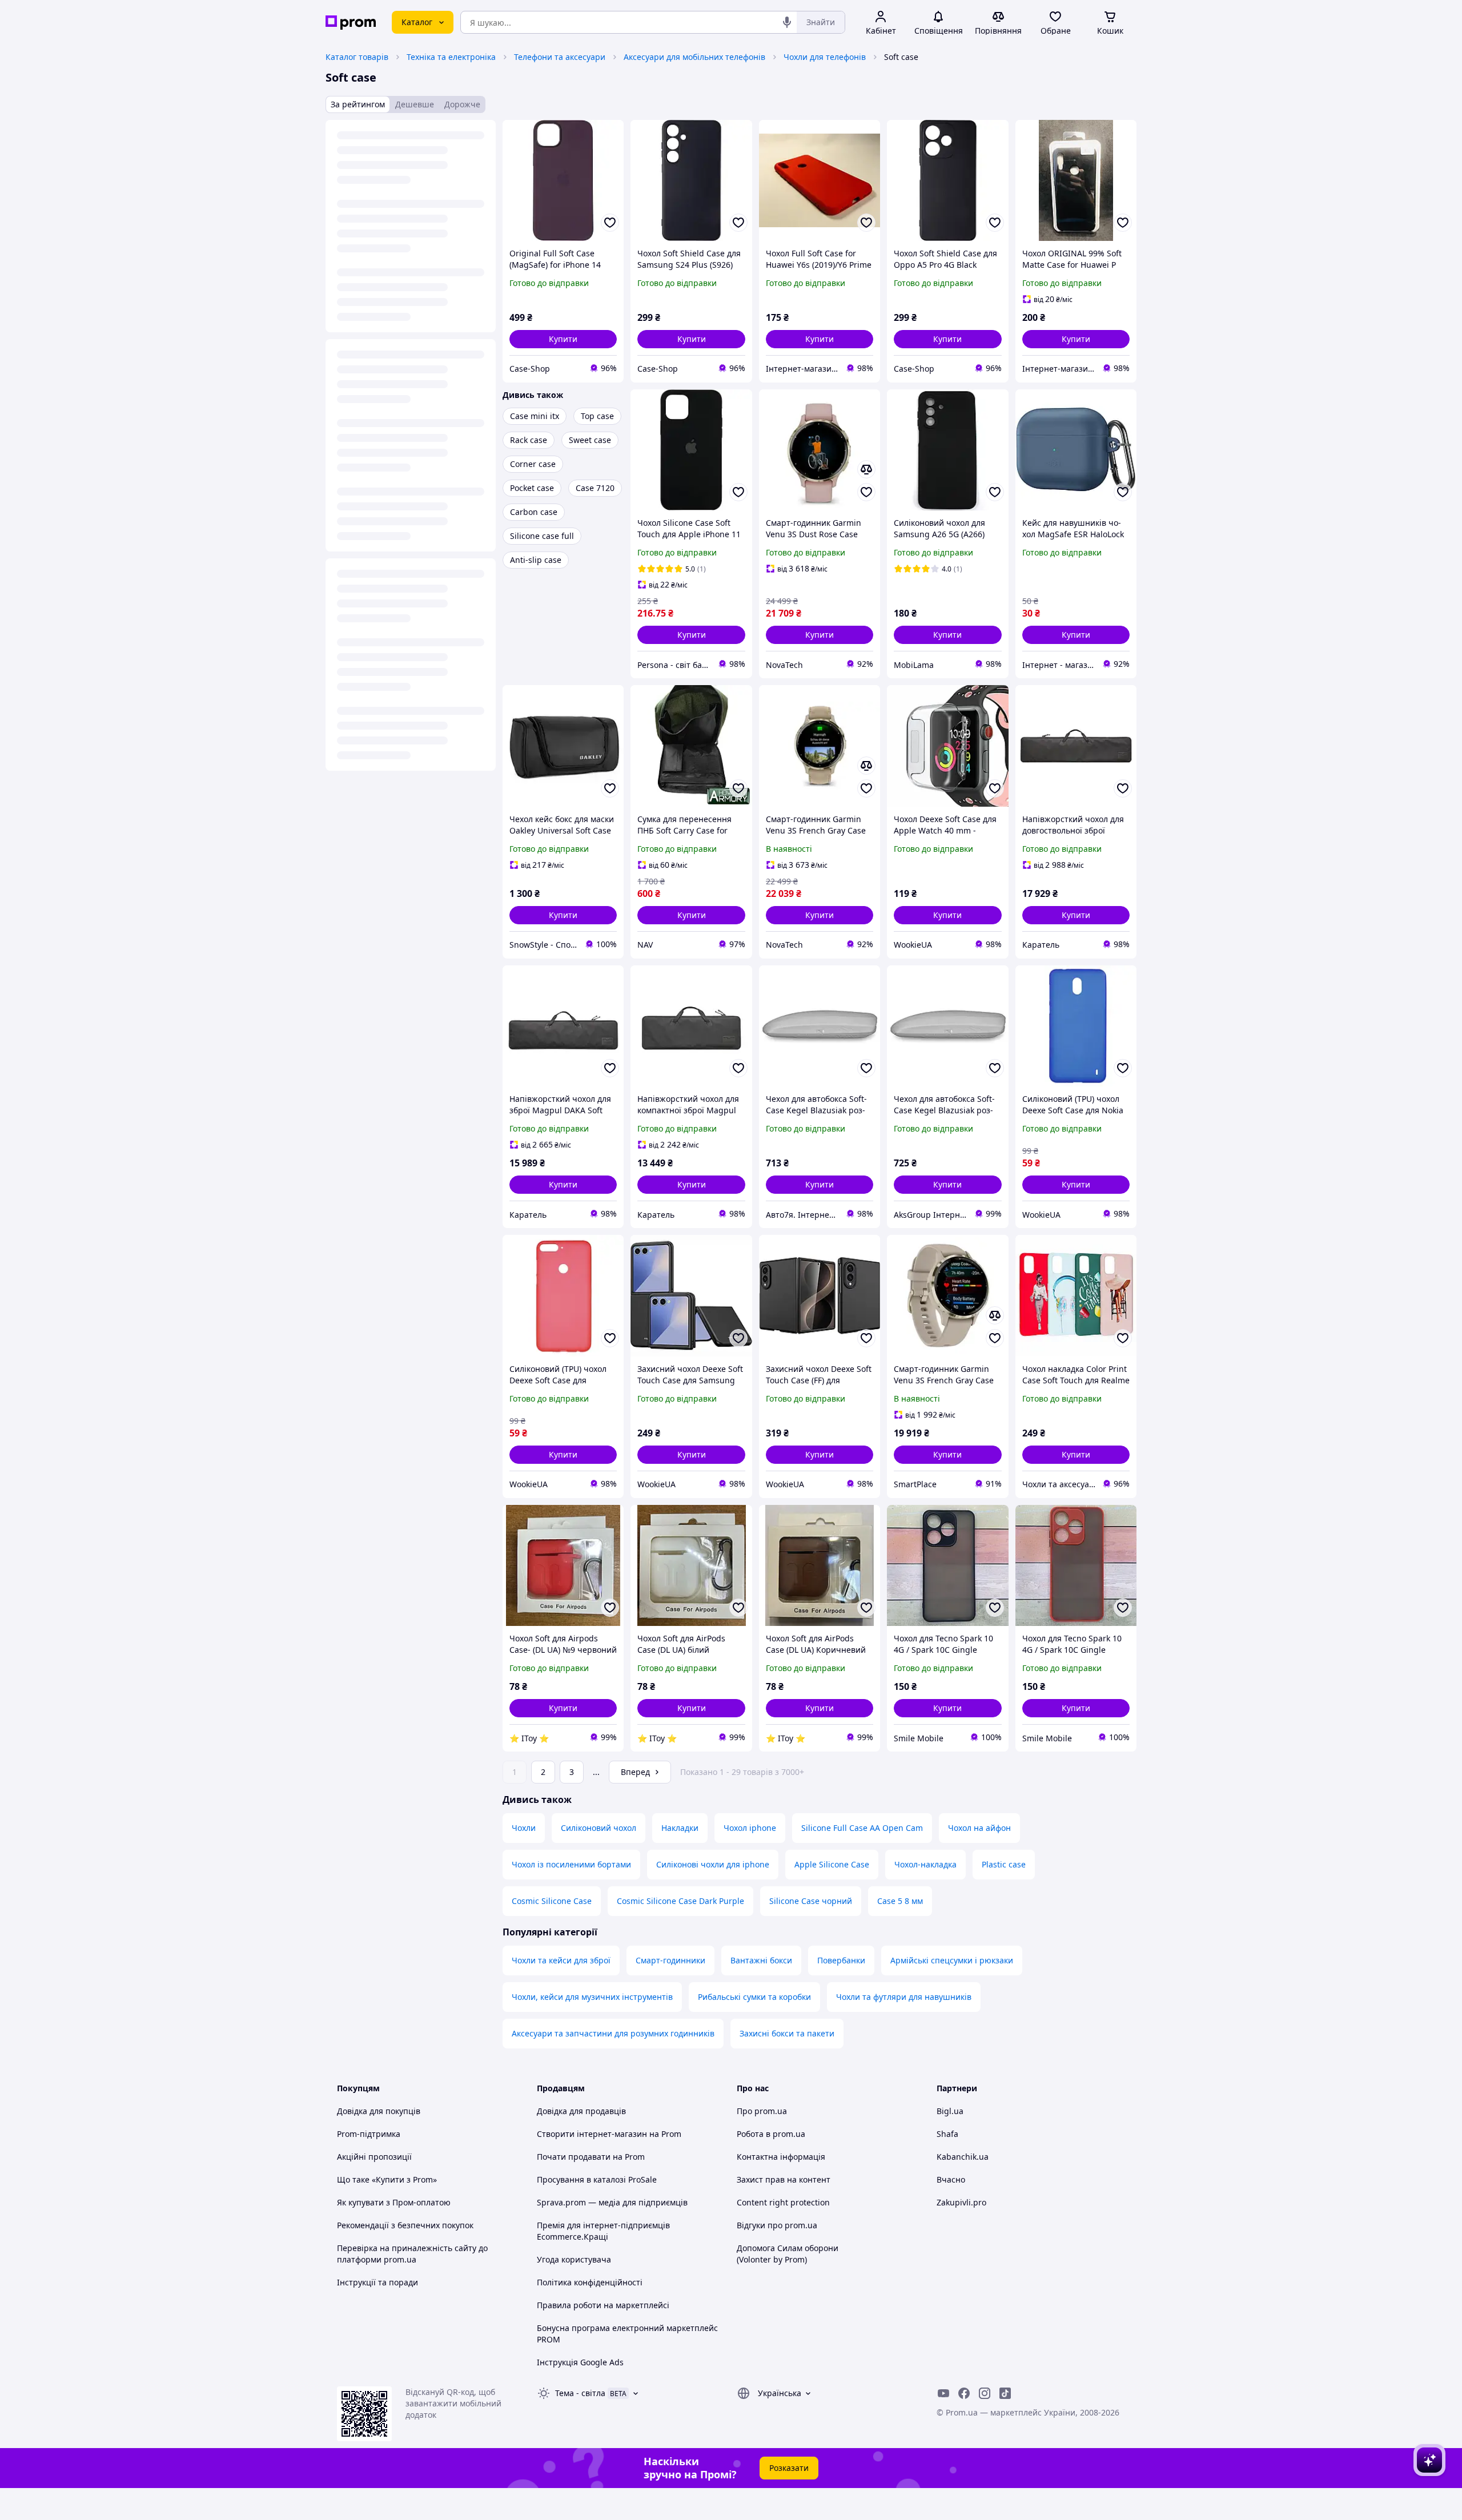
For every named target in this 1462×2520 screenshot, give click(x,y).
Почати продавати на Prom (591, 2157)
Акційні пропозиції (374, 2157)
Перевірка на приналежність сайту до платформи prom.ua (412, 2254)
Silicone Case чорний (811, 1901)
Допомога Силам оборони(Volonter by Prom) (788, 2254)
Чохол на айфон (979, 1828)
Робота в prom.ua (771, 2134)
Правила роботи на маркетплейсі (603, 2305)
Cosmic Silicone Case (552, 1901)
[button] (563, 339)
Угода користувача (574, 2259)
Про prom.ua (762, 2111)
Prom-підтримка (369, 2134)
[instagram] (985, 2393)
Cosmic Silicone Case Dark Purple (680, 1901)
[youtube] (943, 2393)
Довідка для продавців (581, 2111)
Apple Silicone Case (832, 1864)
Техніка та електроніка (451, 57)
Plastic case (1004, 1864)
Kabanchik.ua (963, 2157)
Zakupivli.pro (961, 2202)
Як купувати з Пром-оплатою (394, 2202)
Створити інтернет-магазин (592, 2134)
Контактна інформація (781, 2157)
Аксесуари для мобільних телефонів (694, 57)
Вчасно (951, 2179)
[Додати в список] (610, 223)
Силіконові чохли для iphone (713, 1864)
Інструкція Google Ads (580, 2362)
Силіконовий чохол (599, 1828)
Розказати (789, 2468)
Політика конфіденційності (590, 2282)
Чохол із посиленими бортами (571, 1864)
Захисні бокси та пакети (787, 2033)
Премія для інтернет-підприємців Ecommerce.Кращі (603, 2231)
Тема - (580, 2393)
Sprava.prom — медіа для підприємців (612, 2202)
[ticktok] (1005, 2393)
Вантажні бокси (761, 1960)
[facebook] (964, 2393)
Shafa (947, 2134)
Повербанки (841, 1960)
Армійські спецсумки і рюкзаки (952, 1960)
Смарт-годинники (670, 1960)
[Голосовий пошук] (787, 22)
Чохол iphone (750, 1828)
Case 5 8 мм (900, 1901)
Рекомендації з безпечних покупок (405, 2225)
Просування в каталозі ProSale (597, 2179)
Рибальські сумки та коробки (754, 1997)
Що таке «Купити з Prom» (387, 2179)
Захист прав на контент (784, 2179)
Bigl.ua (950, 2111)
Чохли (524, 1828)
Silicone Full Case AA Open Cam (862, 1828)
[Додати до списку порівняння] (866, 469)
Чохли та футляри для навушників (904, 1997)
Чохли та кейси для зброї (561, 1960)
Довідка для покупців (379, 2111)
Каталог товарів (357, 57)
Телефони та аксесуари (560, 57)
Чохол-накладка (925, 1864)
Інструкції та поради (377, 2282)
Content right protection (783, 2202)
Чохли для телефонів (825, 57)
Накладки (680, 1828)
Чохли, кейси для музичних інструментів (592, 1997)
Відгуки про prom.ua (777, 2225)
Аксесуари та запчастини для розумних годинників (613, 2033)
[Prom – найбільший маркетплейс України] (351, 23)
